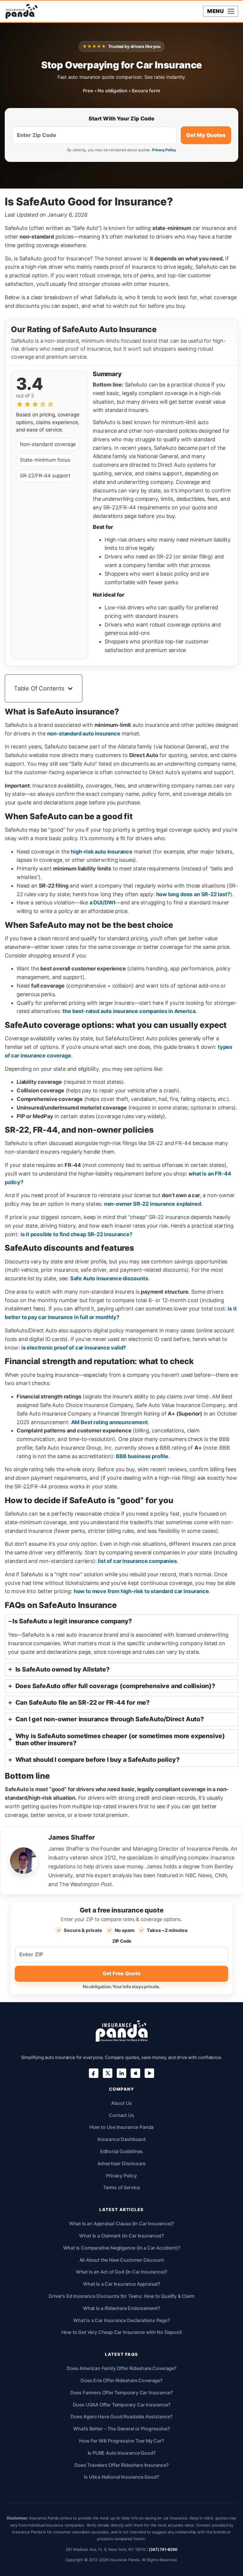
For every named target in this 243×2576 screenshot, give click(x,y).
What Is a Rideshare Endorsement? (121, 2308)
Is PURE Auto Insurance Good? (122, 2453)
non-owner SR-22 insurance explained (153, 1204)
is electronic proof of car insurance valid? (74, 1348)
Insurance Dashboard (121, 2139)
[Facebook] (94, 2073)
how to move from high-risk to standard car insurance (141, 1591)
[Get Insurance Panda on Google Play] (149, 2073)
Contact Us (121, 2115)
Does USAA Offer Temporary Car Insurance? (122, 2405)
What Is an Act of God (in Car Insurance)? (122, 2272)
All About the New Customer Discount (122, 2260)
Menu (216, 11)
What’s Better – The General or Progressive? (121, 2429)
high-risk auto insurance (102, 852)
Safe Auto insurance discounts (109, 1278)
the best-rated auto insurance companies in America (129, 1011)
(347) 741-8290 (163, 2549)
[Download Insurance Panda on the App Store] (135, 2073)
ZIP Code (122, 1941)
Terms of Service (121, 2187)
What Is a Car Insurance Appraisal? (121, 2284)
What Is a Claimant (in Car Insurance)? (121, 2236)
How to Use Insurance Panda (121, 2127)
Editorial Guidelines (121, 2151)
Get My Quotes (206, 135)
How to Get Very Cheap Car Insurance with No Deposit (122, 2332)
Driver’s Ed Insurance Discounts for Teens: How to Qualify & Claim (121, 2296)
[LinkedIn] (121, 2073)
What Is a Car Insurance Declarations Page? (121, 2320)
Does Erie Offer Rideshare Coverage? (121, 2380)
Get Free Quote (121, 1973)
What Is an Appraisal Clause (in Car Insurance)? (122, 2224)
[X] (108, 2073)
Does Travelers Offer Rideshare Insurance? (121, 2465)
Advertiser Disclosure (121, 2163)
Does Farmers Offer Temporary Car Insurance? (121, 2393)
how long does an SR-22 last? (193, 894)
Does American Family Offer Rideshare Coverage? (121, 2368)
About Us (122, 2103)
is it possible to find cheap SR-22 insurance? (76, 1234)
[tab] (121, 1637)
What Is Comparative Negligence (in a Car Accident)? (122, 2248)
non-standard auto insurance (84, 734)
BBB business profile (142, 1456)
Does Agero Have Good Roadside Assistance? (121, 2416)
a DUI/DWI (102, 903)
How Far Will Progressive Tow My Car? (121, 2441)
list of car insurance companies (137, 1561)
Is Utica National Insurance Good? (121, 2477)
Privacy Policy (164, 150)
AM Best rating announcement (109, 1422)
